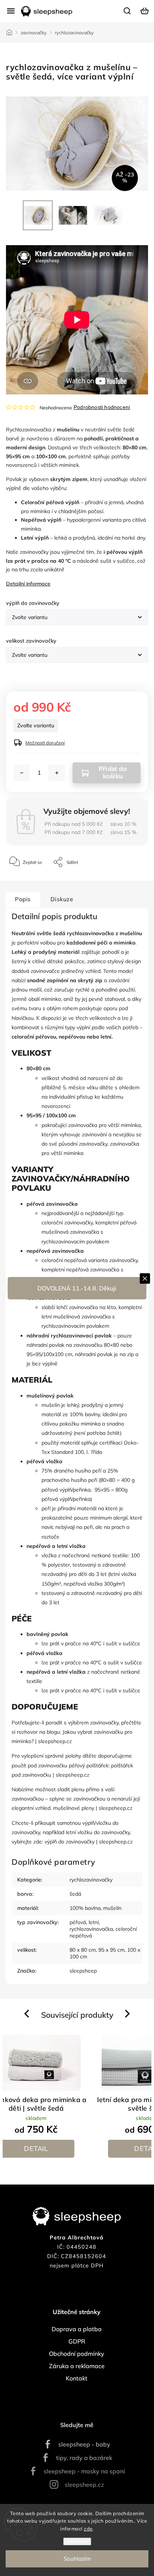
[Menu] (11, 11)
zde (88, 2529)
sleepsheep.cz (84, 2485)
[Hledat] (127, 10)
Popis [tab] (23, 899)
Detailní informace (28, 584)
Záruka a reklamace (77, 2366)
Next (128, 2014)
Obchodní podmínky (77, 2354)
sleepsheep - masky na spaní (84, 2471)
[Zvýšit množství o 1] (57, 773)
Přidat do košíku (113, 773)
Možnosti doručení (45, 743)
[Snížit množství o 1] (22, 773)
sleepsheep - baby (84, 2444)
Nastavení (77, 2541)
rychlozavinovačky (91, 1880)
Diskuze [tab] (62, 899)
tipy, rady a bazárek (84, 2458)
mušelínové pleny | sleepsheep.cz (93, 1808)
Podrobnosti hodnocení (102, 407)
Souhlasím (77, 2559)
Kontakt (77, 2378)
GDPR (77, 2341)
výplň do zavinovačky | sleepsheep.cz (89, 1842)
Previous (28, 2014)
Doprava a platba (77, 2329)
